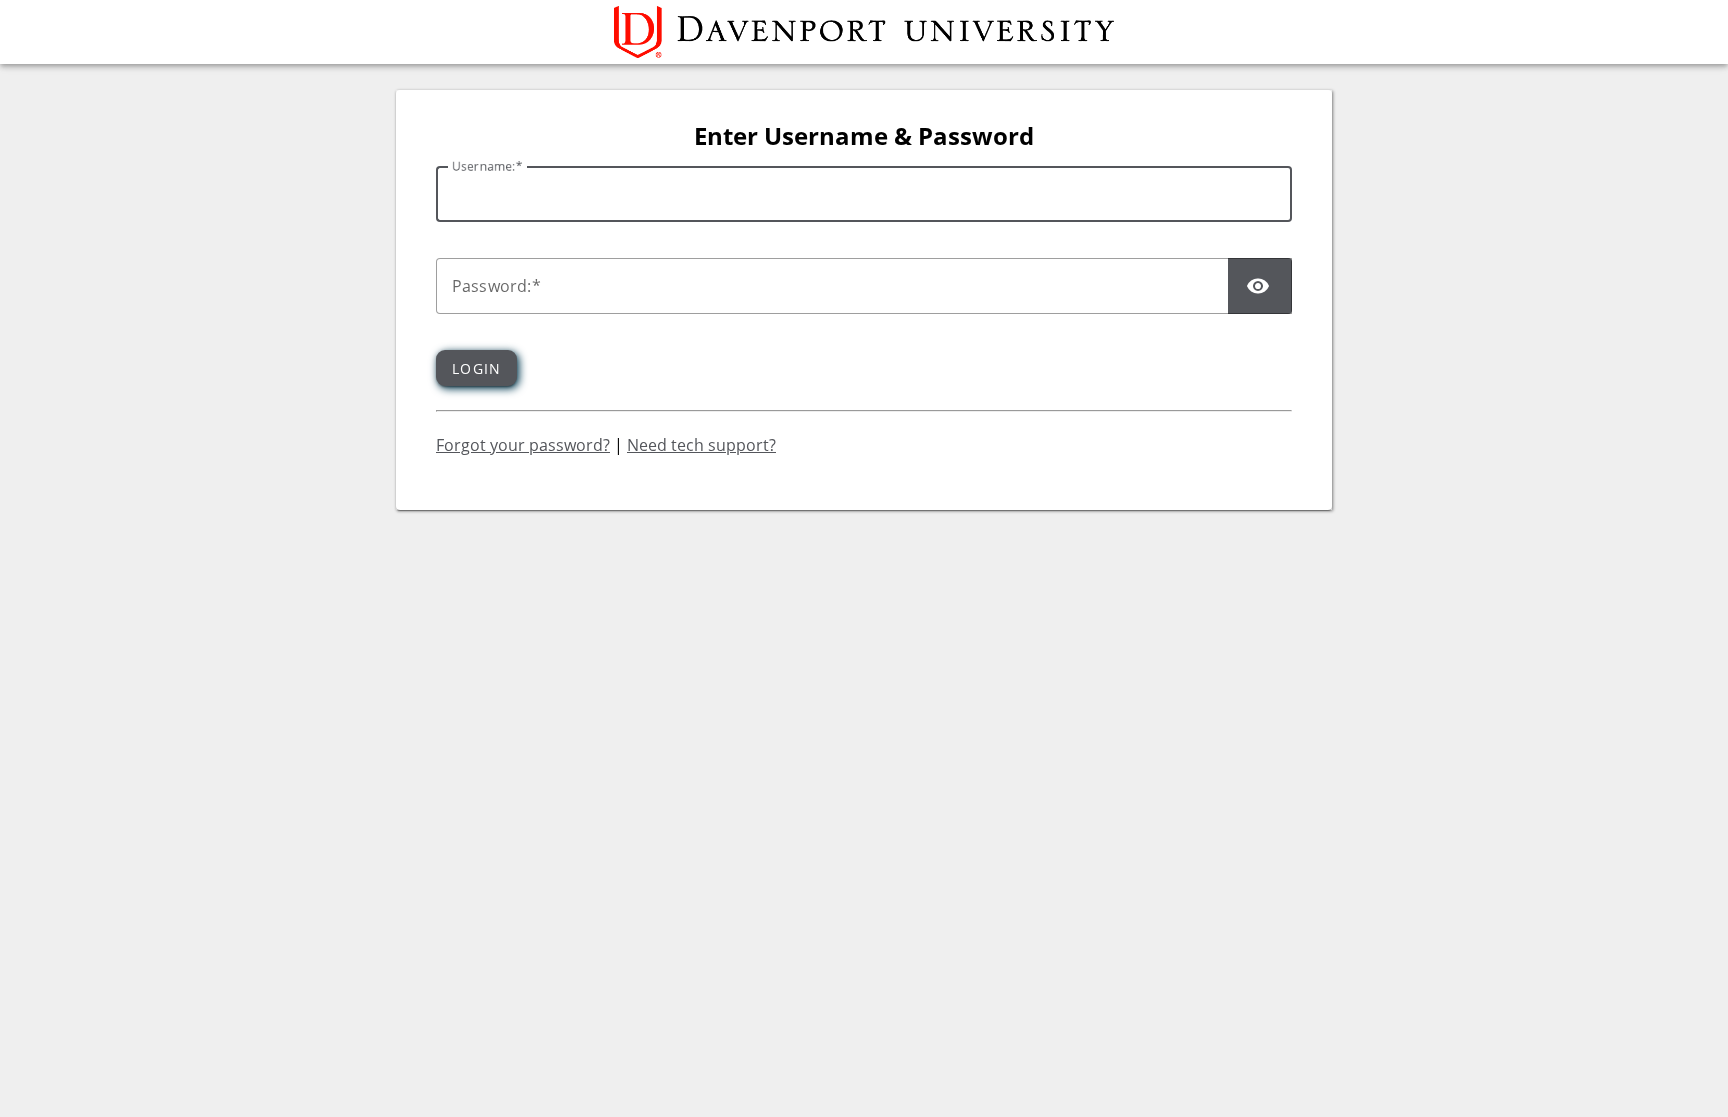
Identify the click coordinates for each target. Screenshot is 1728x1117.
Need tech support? (701, 445)
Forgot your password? (523, 445)
